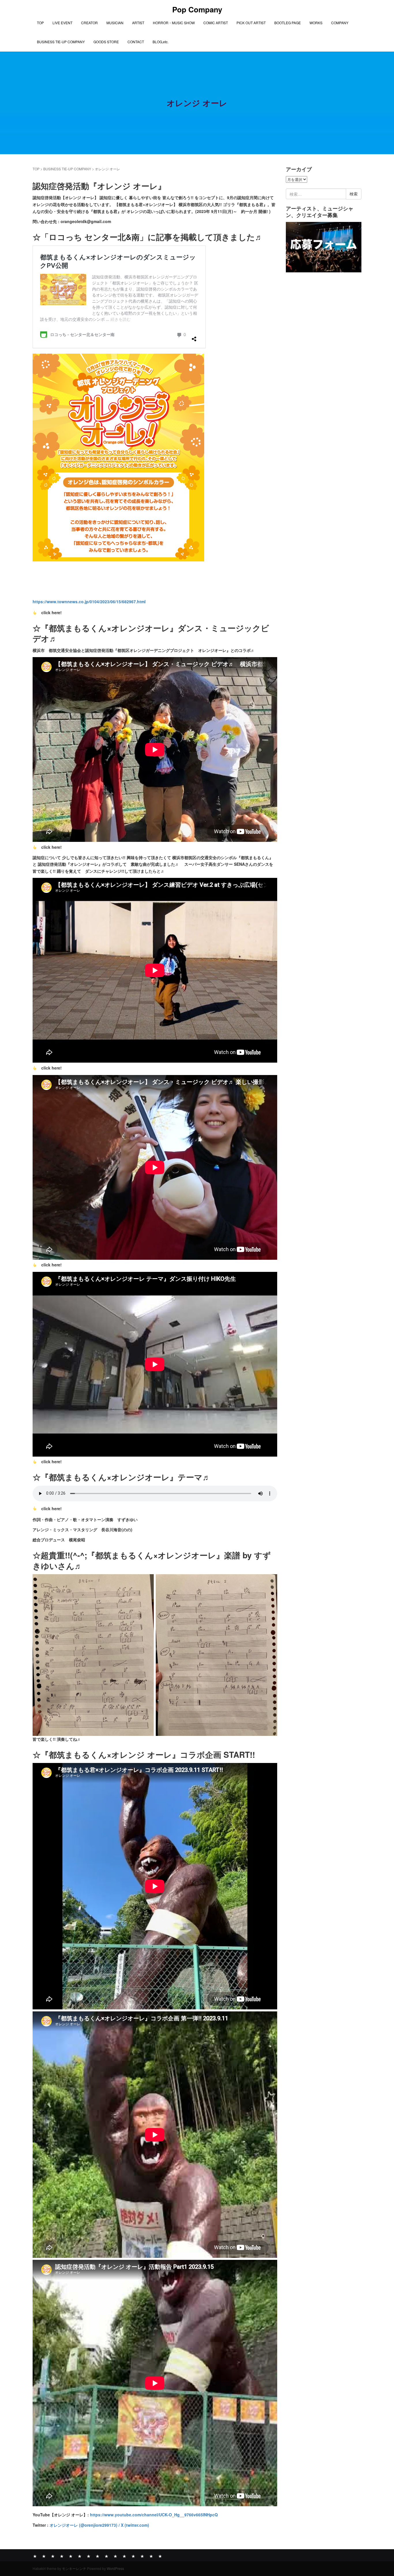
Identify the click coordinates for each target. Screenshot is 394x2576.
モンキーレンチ (74, 2568)
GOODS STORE (106, 42)
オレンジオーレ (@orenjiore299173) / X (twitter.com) (99, 2525)
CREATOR (89, 23)
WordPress (115, 2568)
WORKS (316, 23)
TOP (40, 23)
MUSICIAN (115, 23)
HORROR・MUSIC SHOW (174, 23)
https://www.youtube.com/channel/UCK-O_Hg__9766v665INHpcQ (154, 2515)
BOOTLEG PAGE (288, 23)
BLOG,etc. (161, 42)
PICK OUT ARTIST (251, 23)
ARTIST (138, 23)
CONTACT (136, 42)
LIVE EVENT (62, 23)
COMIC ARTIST (216, 23)
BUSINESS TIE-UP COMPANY (61, 42)
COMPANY (340, 23)
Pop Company (197, 9)
